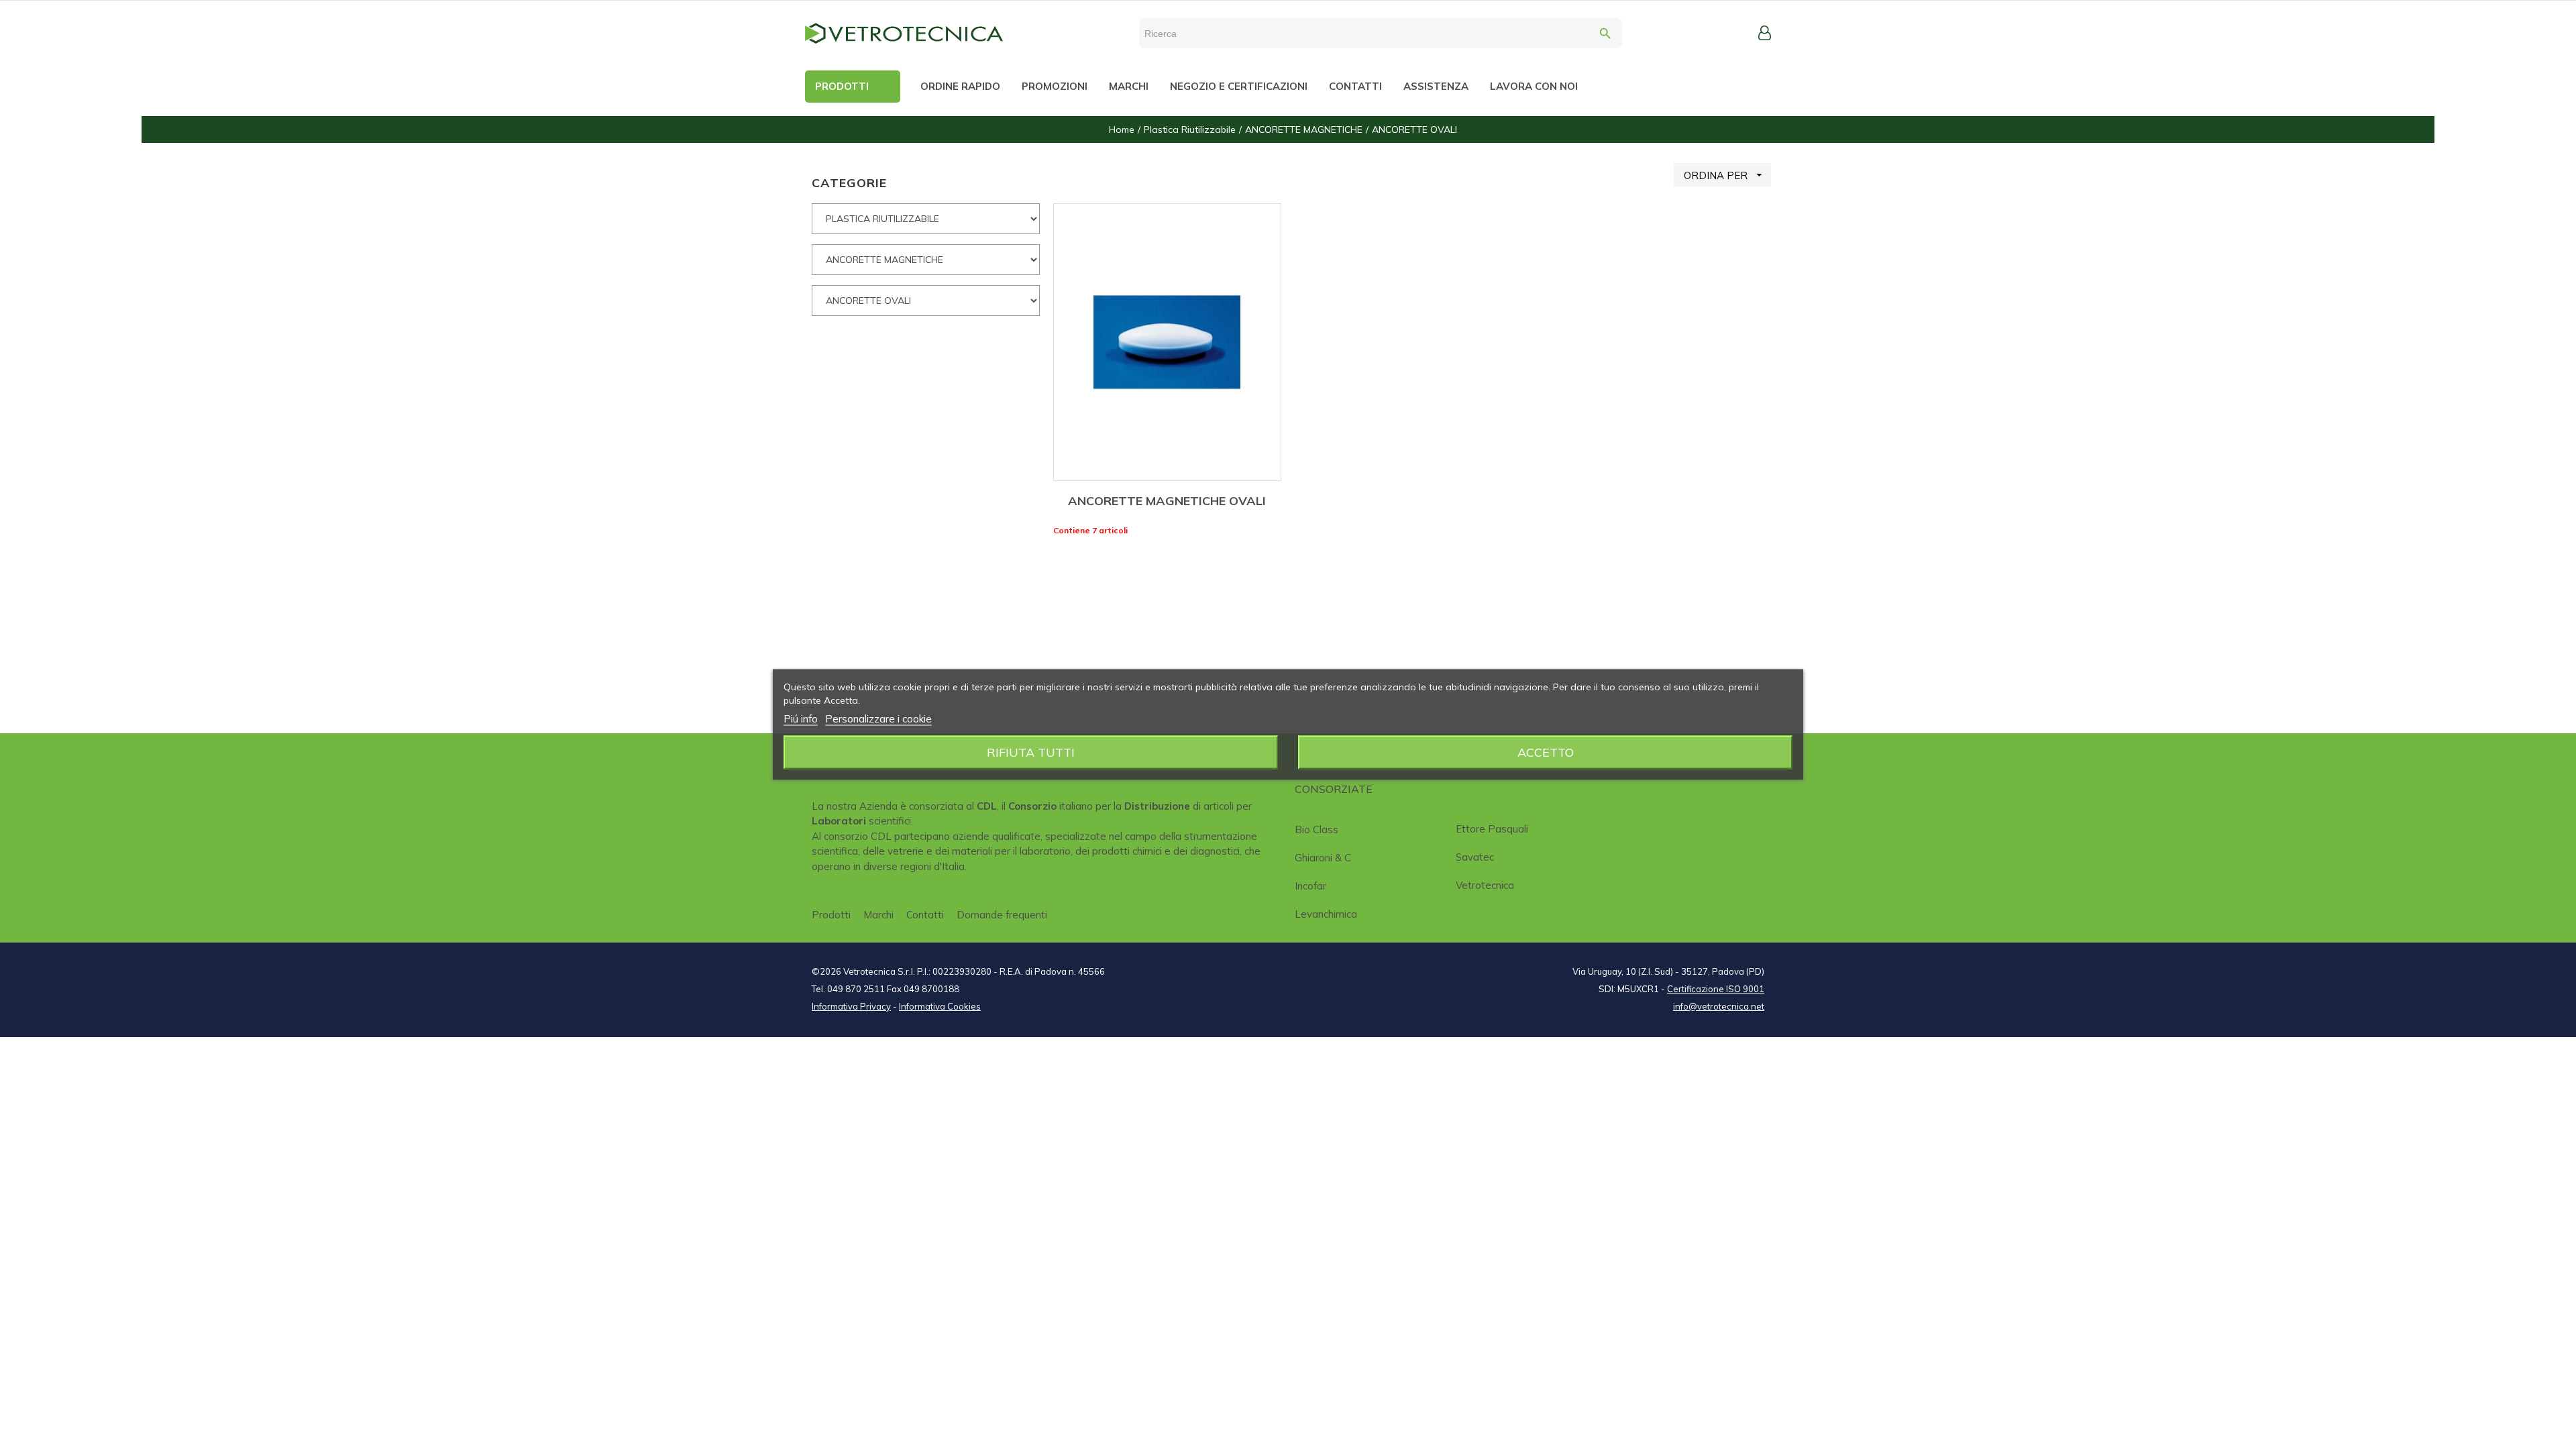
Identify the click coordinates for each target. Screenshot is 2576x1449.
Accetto (1546, 752)
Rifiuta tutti (1031, 752)
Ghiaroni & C (1323, 858)
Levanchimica (1326, 914)
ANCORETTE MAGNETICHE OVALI (1167, 501)
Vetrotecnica (1485, 885)
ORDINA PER (1725, 175)
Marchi (878, 915)
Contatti (925, 915)
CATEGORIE (849, 183)
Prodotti (831, 915)
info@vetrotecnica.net (1719, 1006)
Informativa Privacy (851, 1006)
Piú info (801, 719)
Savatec (1475, 857)
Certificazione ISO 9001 (1716, 989)
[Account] (1765, 33)
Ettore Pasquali (1492, 829)
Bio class (1317, 829)
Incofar (1310, 886)
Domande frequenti (1002, 915)
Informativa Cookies (940, 1006)
